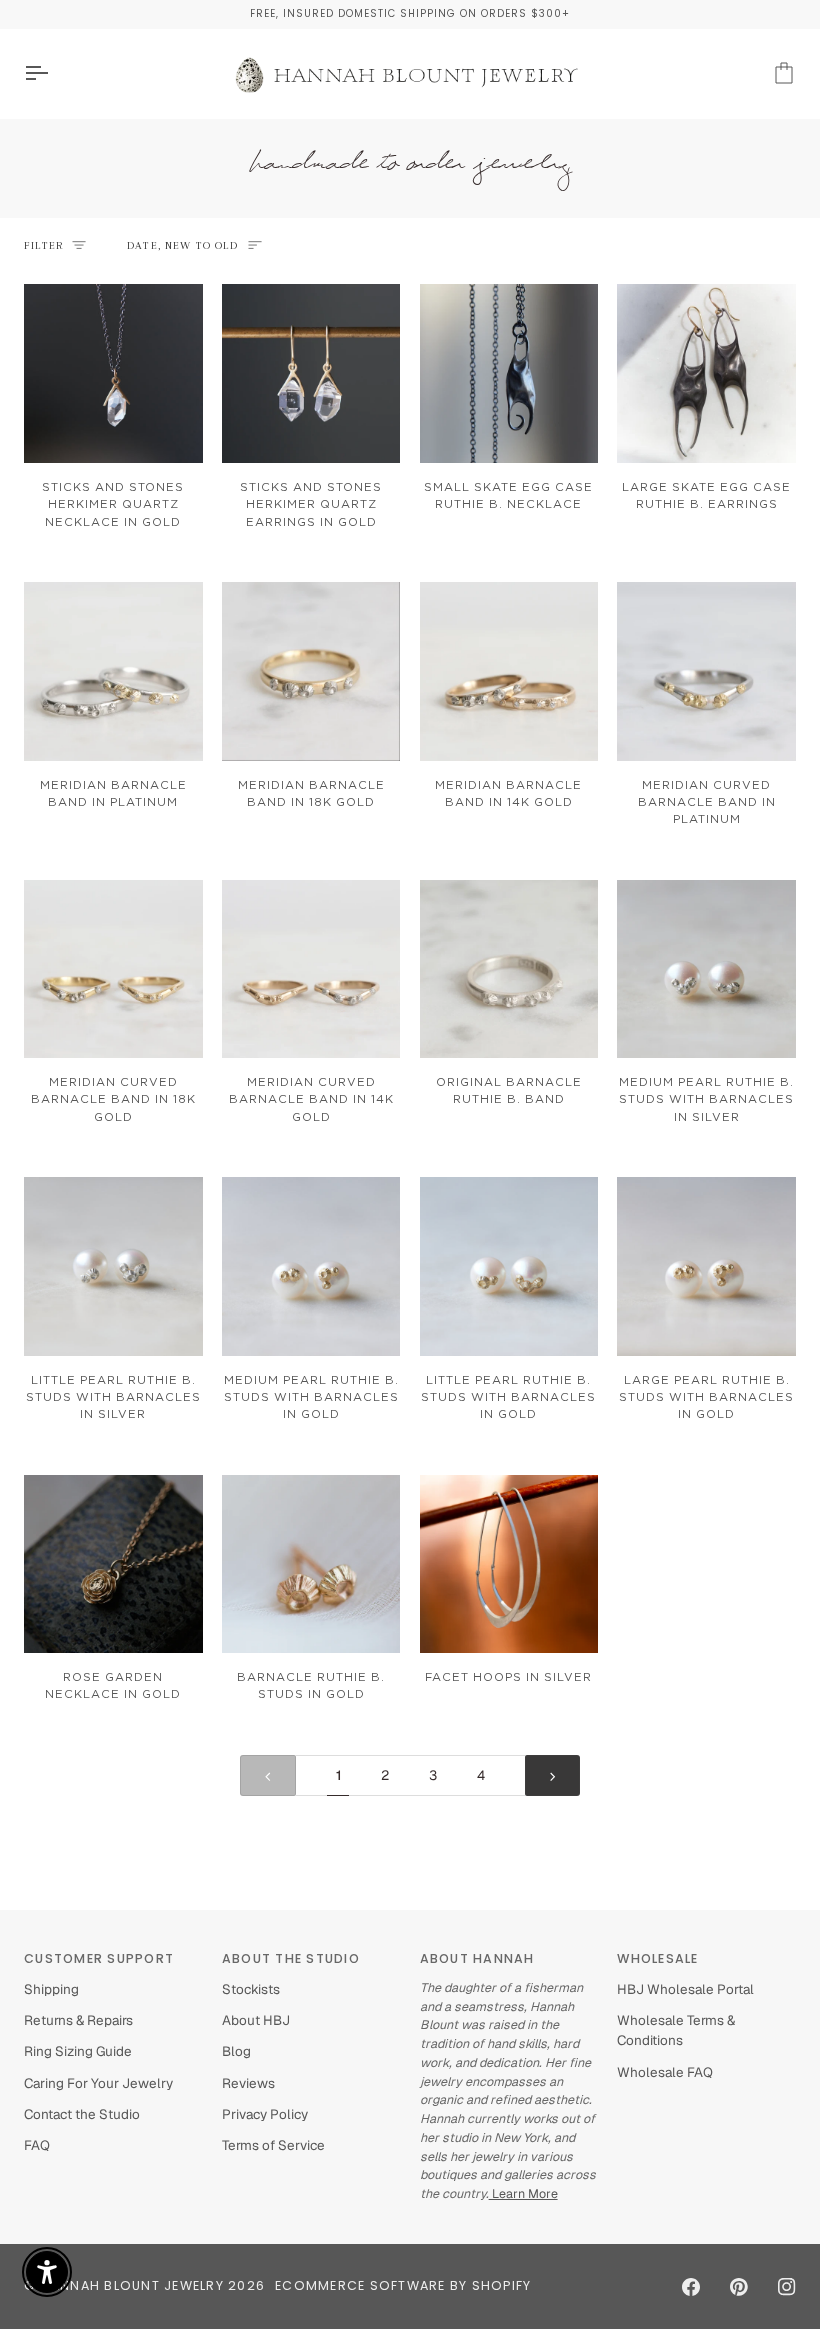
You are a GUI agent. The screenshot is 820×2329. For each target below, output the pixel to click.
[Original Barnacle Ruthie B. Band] (509, 969)
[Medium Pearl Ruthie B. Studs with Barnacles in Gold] (311, 1266)
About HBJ (256, 2020)
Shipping (51, 1989)
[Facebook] (691, 2287)
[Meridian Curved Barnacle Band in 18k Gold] (113, 969)
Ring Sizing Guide (78, 2051)
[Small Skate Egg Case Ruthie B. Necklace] (509, 373)
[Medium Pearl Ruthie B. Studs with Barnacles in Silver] (706, 969)
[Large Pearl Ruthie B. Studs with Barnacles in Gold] (706, 1266)
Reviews (248, 2083)
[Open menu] (54, 73)
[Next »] (553, 1775)
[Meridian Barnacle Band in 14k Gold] (509, 671)
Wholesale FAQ (665, 2072)
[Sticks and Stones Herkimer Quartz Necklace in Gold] (113, 373)
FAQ (37, 2145)
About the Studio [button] (291, 1958)
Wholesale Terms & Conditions (676, 2030)
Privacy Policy (265, 2114)
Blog (236, 2051)
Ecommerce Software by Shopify (403, 2285)
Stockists (251, 1989)
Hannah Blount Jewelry (132, 2285)
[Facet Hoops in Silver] (509, 1564)
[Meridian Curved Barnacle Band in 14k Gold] (311, 969)
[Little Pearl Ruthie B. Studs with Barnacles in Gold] (509, 1266)
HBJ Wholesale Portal (685, 1989)
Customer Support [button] (99, 1958)
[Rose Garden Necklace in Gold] (113, 1564)
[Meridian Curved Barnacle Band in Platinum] (706, 671)
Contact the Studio (82, 2114)
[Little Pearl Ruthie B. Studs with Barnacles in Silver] (113, 1266)
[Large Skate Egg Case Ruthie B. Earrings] (706, 373)
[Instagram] (787, 2287)
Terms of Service (273, 2145)
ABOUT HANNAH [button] (477, 1958)
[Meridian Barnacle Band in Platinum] (113, 671)
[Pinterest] (739, 2287)
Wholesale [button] (657, 1958)
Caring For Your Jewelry (98, 2083)
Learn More (523, 2193)
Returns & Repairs (78, 2020)
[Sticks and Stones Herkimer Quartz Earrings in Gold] (311, 373)
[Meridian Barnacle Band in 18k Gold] (311, 671)
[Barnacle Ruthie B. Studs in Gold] (311, 1564)
